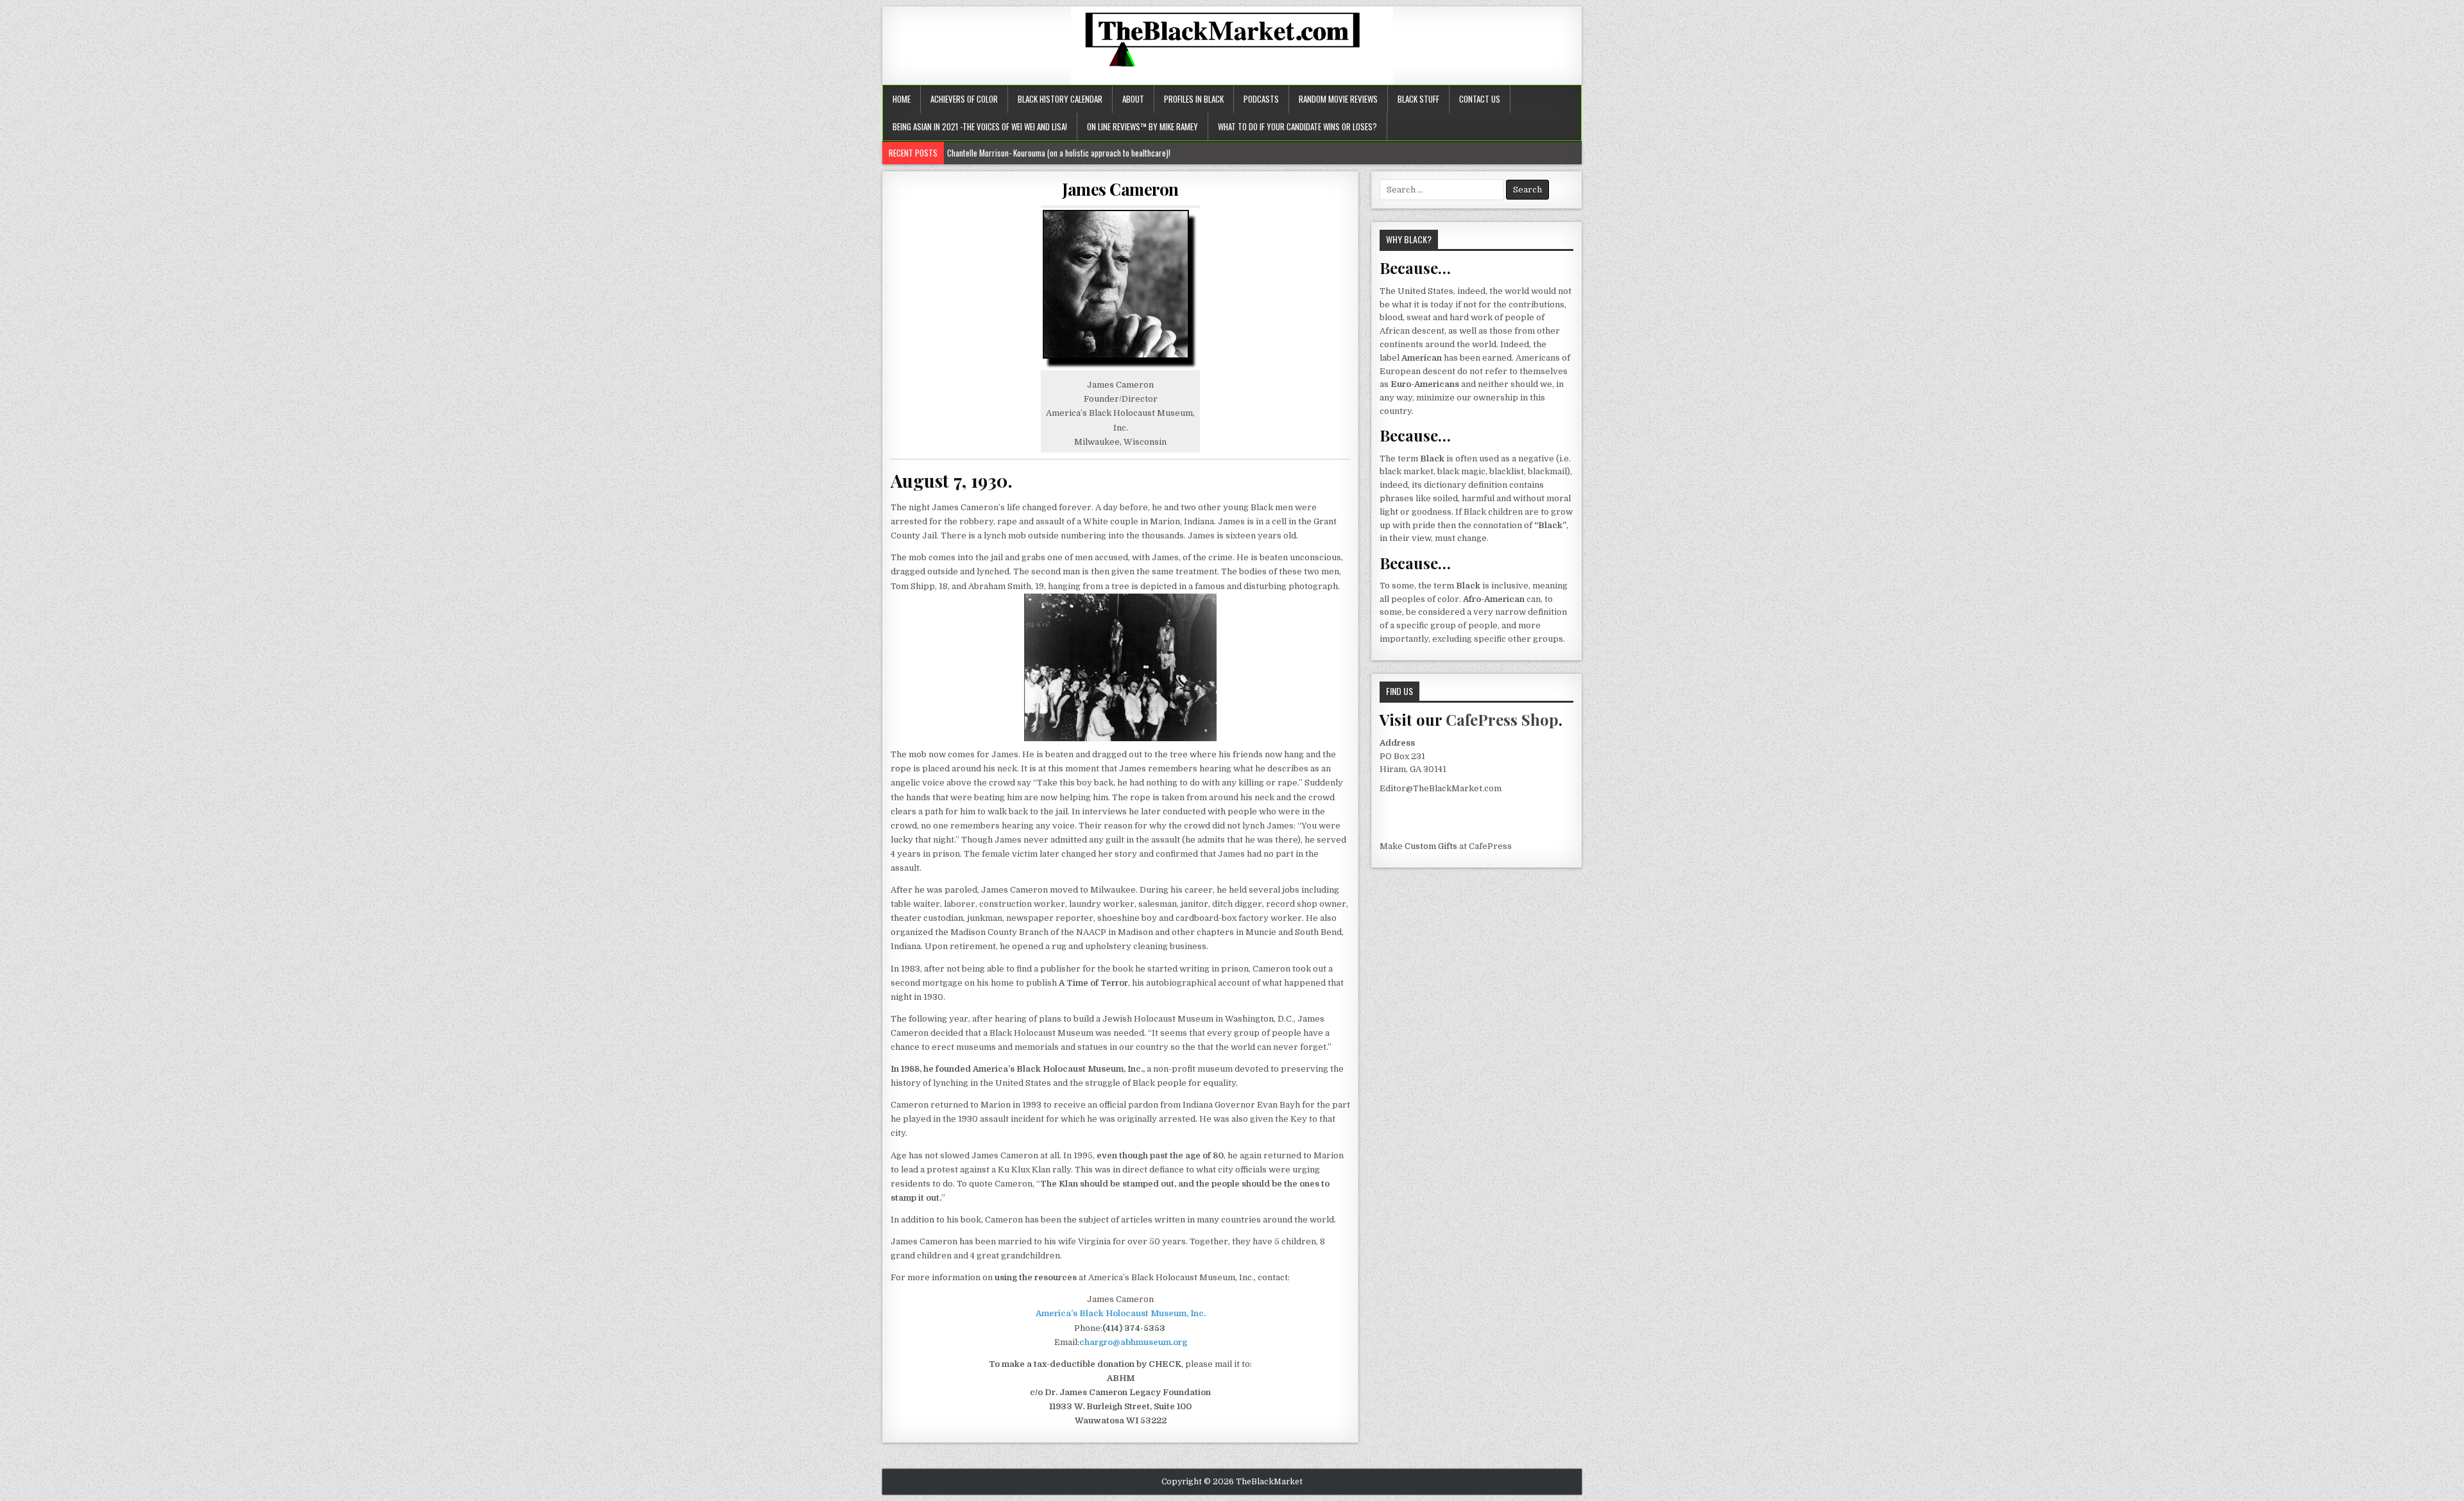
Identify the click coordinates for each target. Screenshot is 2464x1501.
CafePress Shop (1502, 719)
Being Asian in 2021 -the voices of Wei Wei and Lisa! (980, 126)
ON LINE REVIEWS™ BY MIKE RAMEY (1142, 126)
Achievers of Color (964, 99)
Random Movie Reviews (1338, 99)
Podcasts (1261, 99)
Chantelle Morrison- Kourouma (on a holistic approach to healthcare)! (1060, 153)
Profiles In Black (1194, 99)
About (1133, 99)
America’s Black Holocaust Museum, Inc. (1121, 1313)
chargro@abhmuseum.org (1133, 1342)
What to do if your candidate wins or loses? (1297, 126)
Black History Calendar (1060, 99)
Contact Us (1480, 99)
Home (902, 99)
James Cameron (1120, 189)
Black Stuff (1418, 99)
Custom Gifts (1431, 846)
